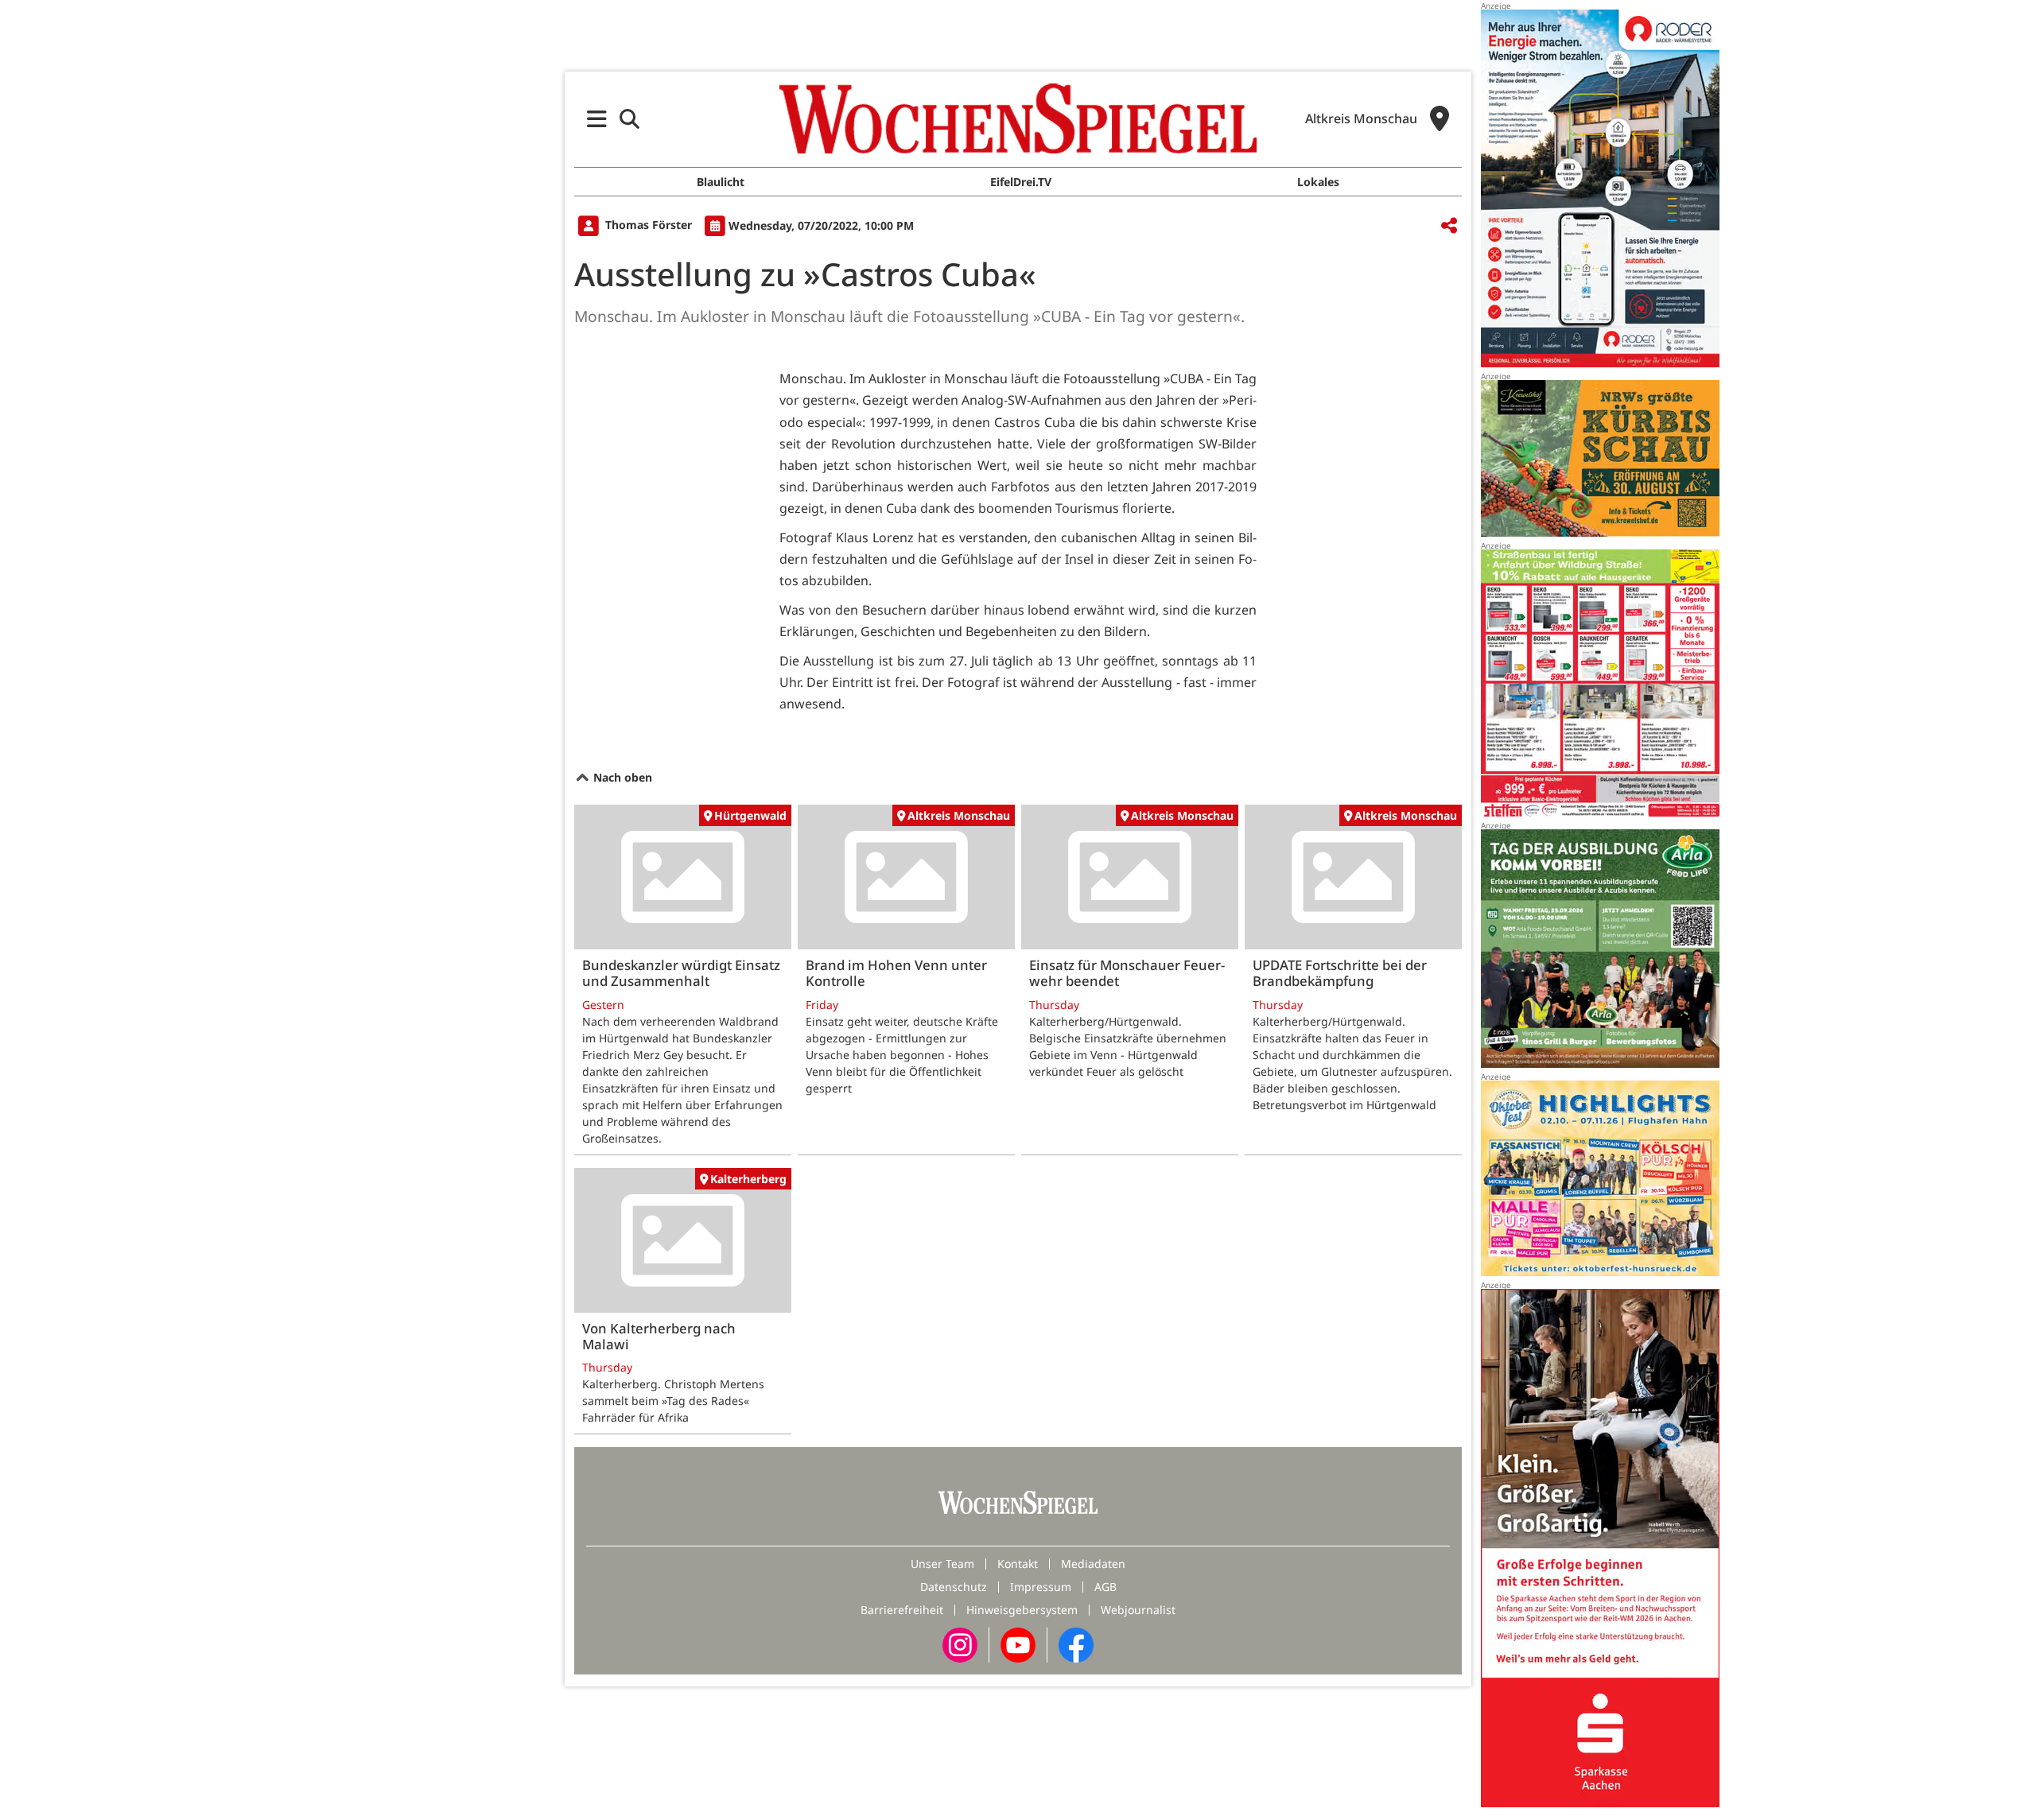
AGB (1105, 1587)
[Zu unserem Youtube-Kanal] (1018, 1644)
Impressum (1041, 1587)
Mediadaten (1093, 1564)
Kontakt (1018, 1564)
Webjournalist (1138, 1610)
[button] (597, 119)
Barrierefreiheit (902, 1610)
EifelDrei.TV (1021, 182)
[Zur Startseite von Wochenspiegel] (1018, 118)
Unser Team (942, 1564)
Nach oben (621, 777)
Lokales (1318, 182)
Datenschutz (954, 1587)
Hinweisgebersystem (1022, 1610)
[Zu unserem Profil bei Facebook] (1076, 1644)
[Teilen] (1449, 226)
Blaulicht (721, 182)
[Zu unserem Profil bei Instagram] (960, 1644)
